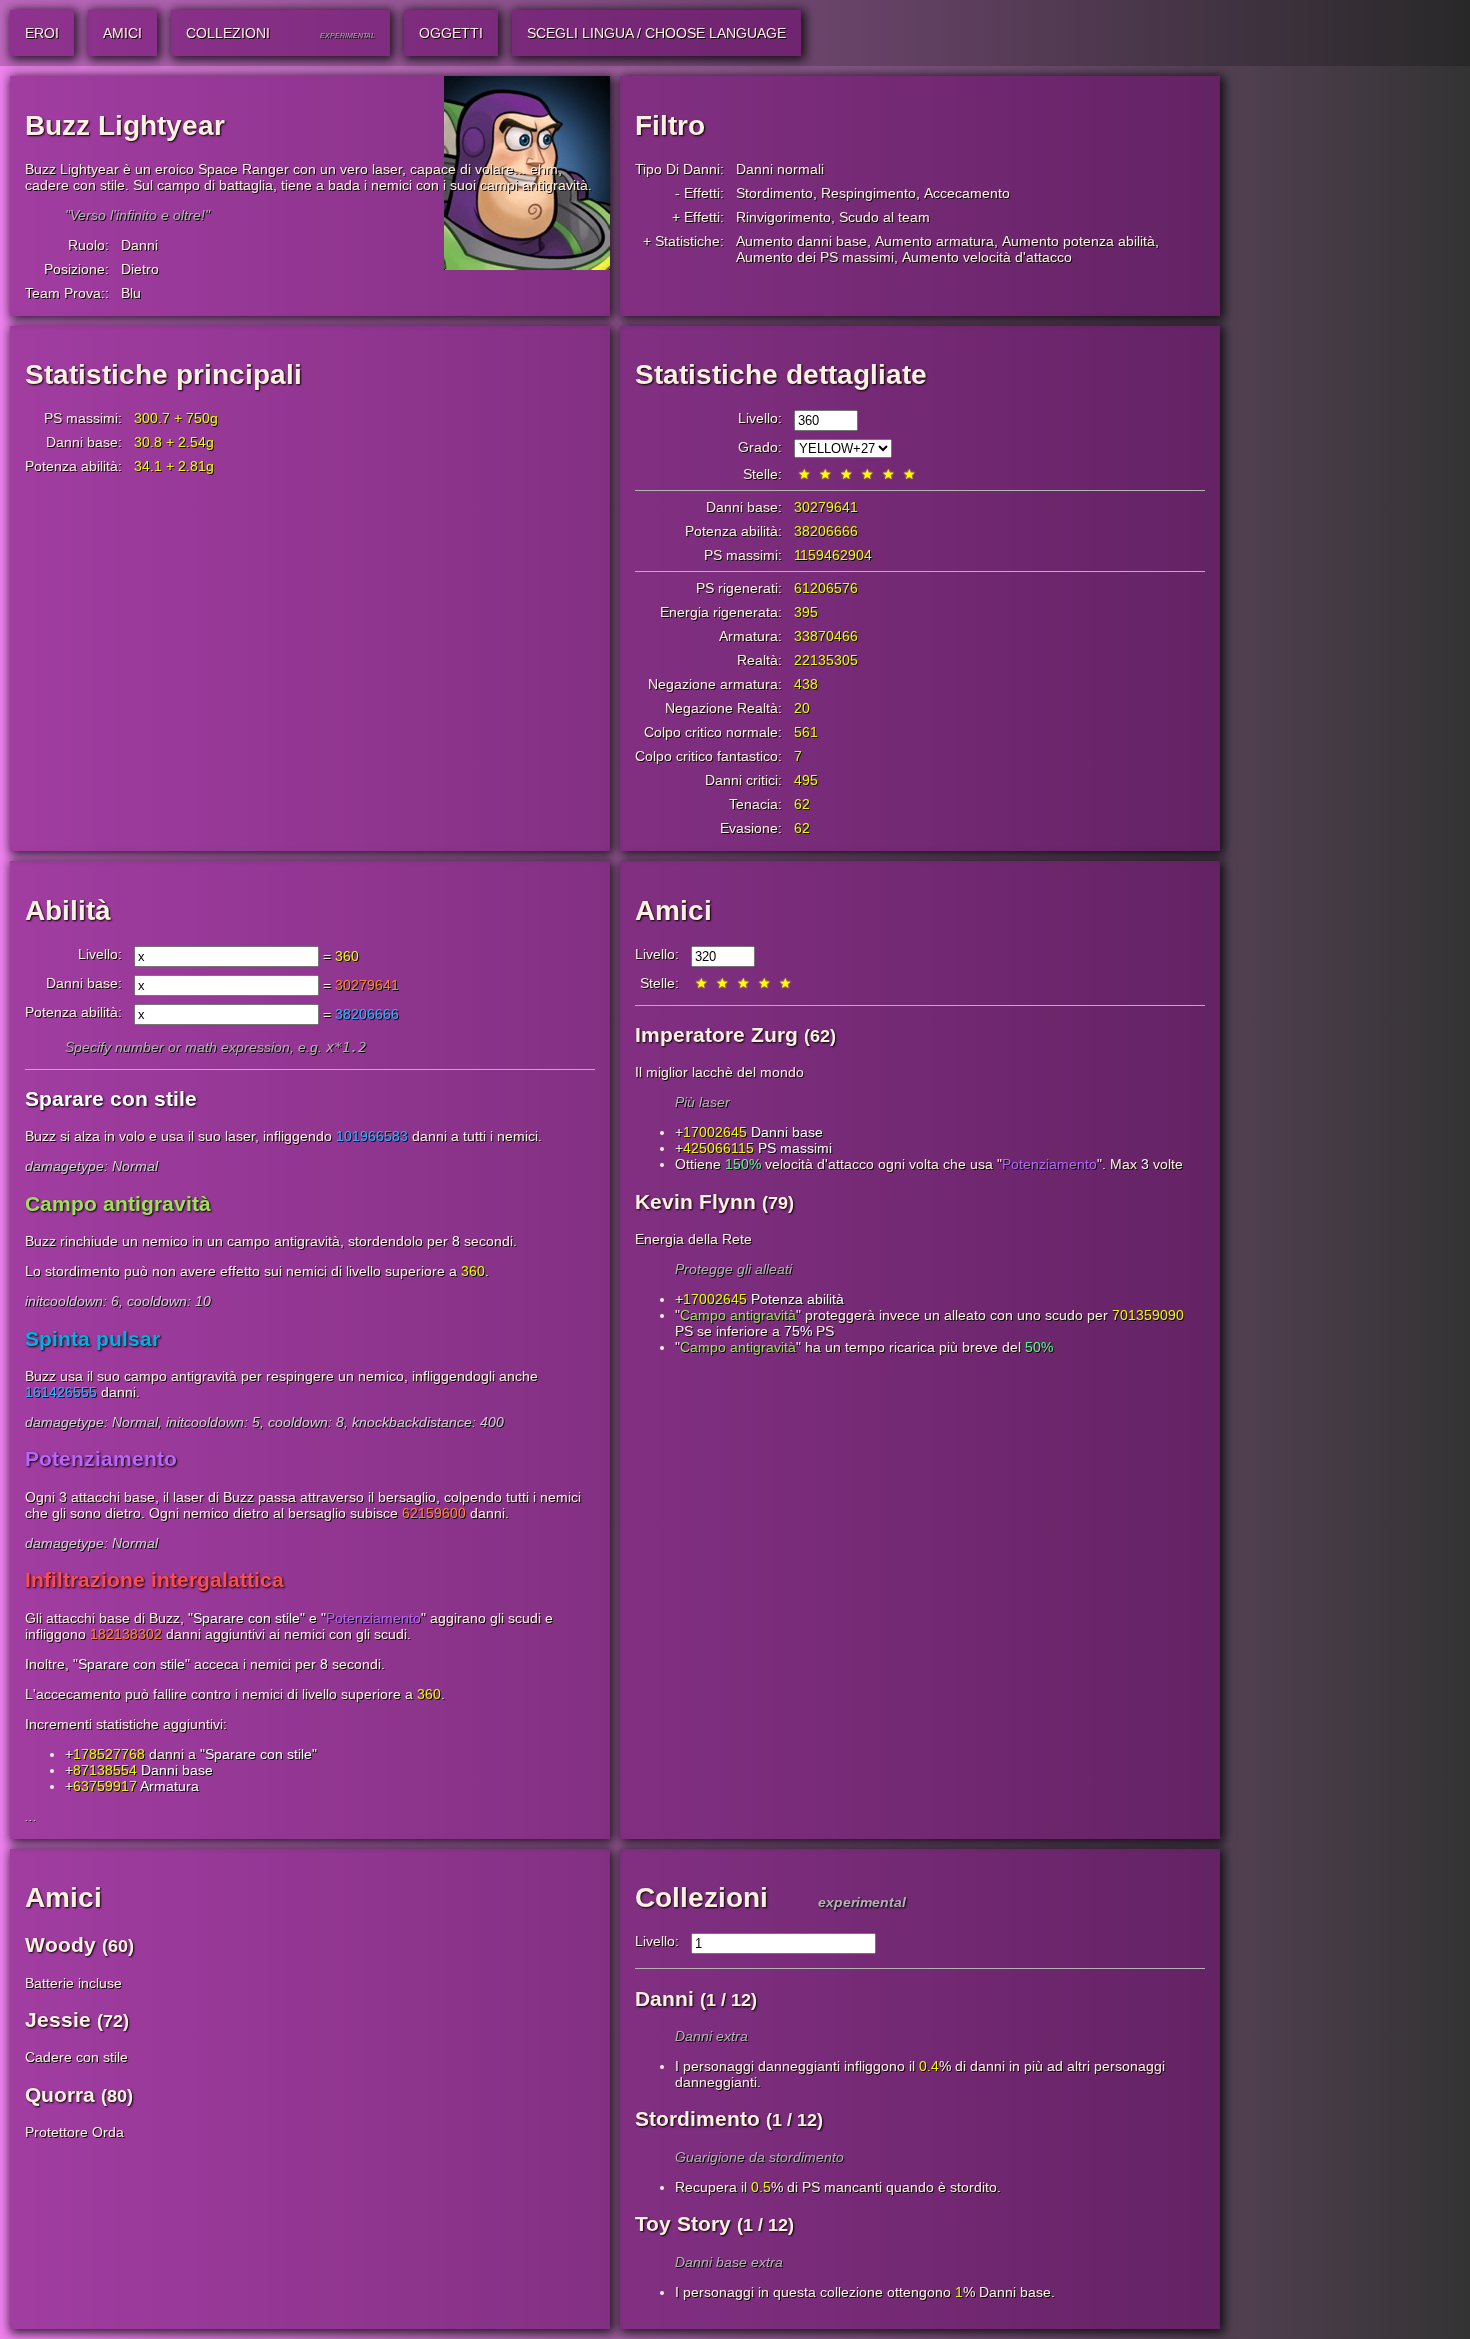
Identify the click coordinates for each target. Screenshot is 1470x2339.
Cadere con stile (76, 2057)
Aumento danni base (801, 241)
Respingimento (868, 193)
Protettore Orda (74, 2132)
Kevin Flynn (695, 1201)
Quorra (60, 2094)
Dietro (140, 269)
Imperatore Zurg (716, 1034)
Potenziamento (373, 1618)
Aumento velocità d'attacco (987, 257)
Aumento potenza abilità (1078, 241)
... (31, 1816)
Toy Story (683, 2223)
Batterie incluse (73, 1983)
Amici (673, 910)
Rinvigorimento (783, 217)
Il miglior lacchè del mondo (719, 1072)
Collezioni (701, 1897)
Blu (131, 293)
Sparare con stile (246, 1618)
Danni (139, 245)
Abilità (68, 910)
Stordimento (774, 193)
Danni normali (780, 169)
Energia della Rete (693, 1239)
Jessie (58, 2019)
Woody (60, 1944)
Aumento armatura (934, 241)
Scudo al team (884, 217)
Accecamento (967, 193)
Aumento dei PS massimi (815, 257)
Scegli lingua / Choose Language (656, 33)
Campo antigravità (738, 1315)
